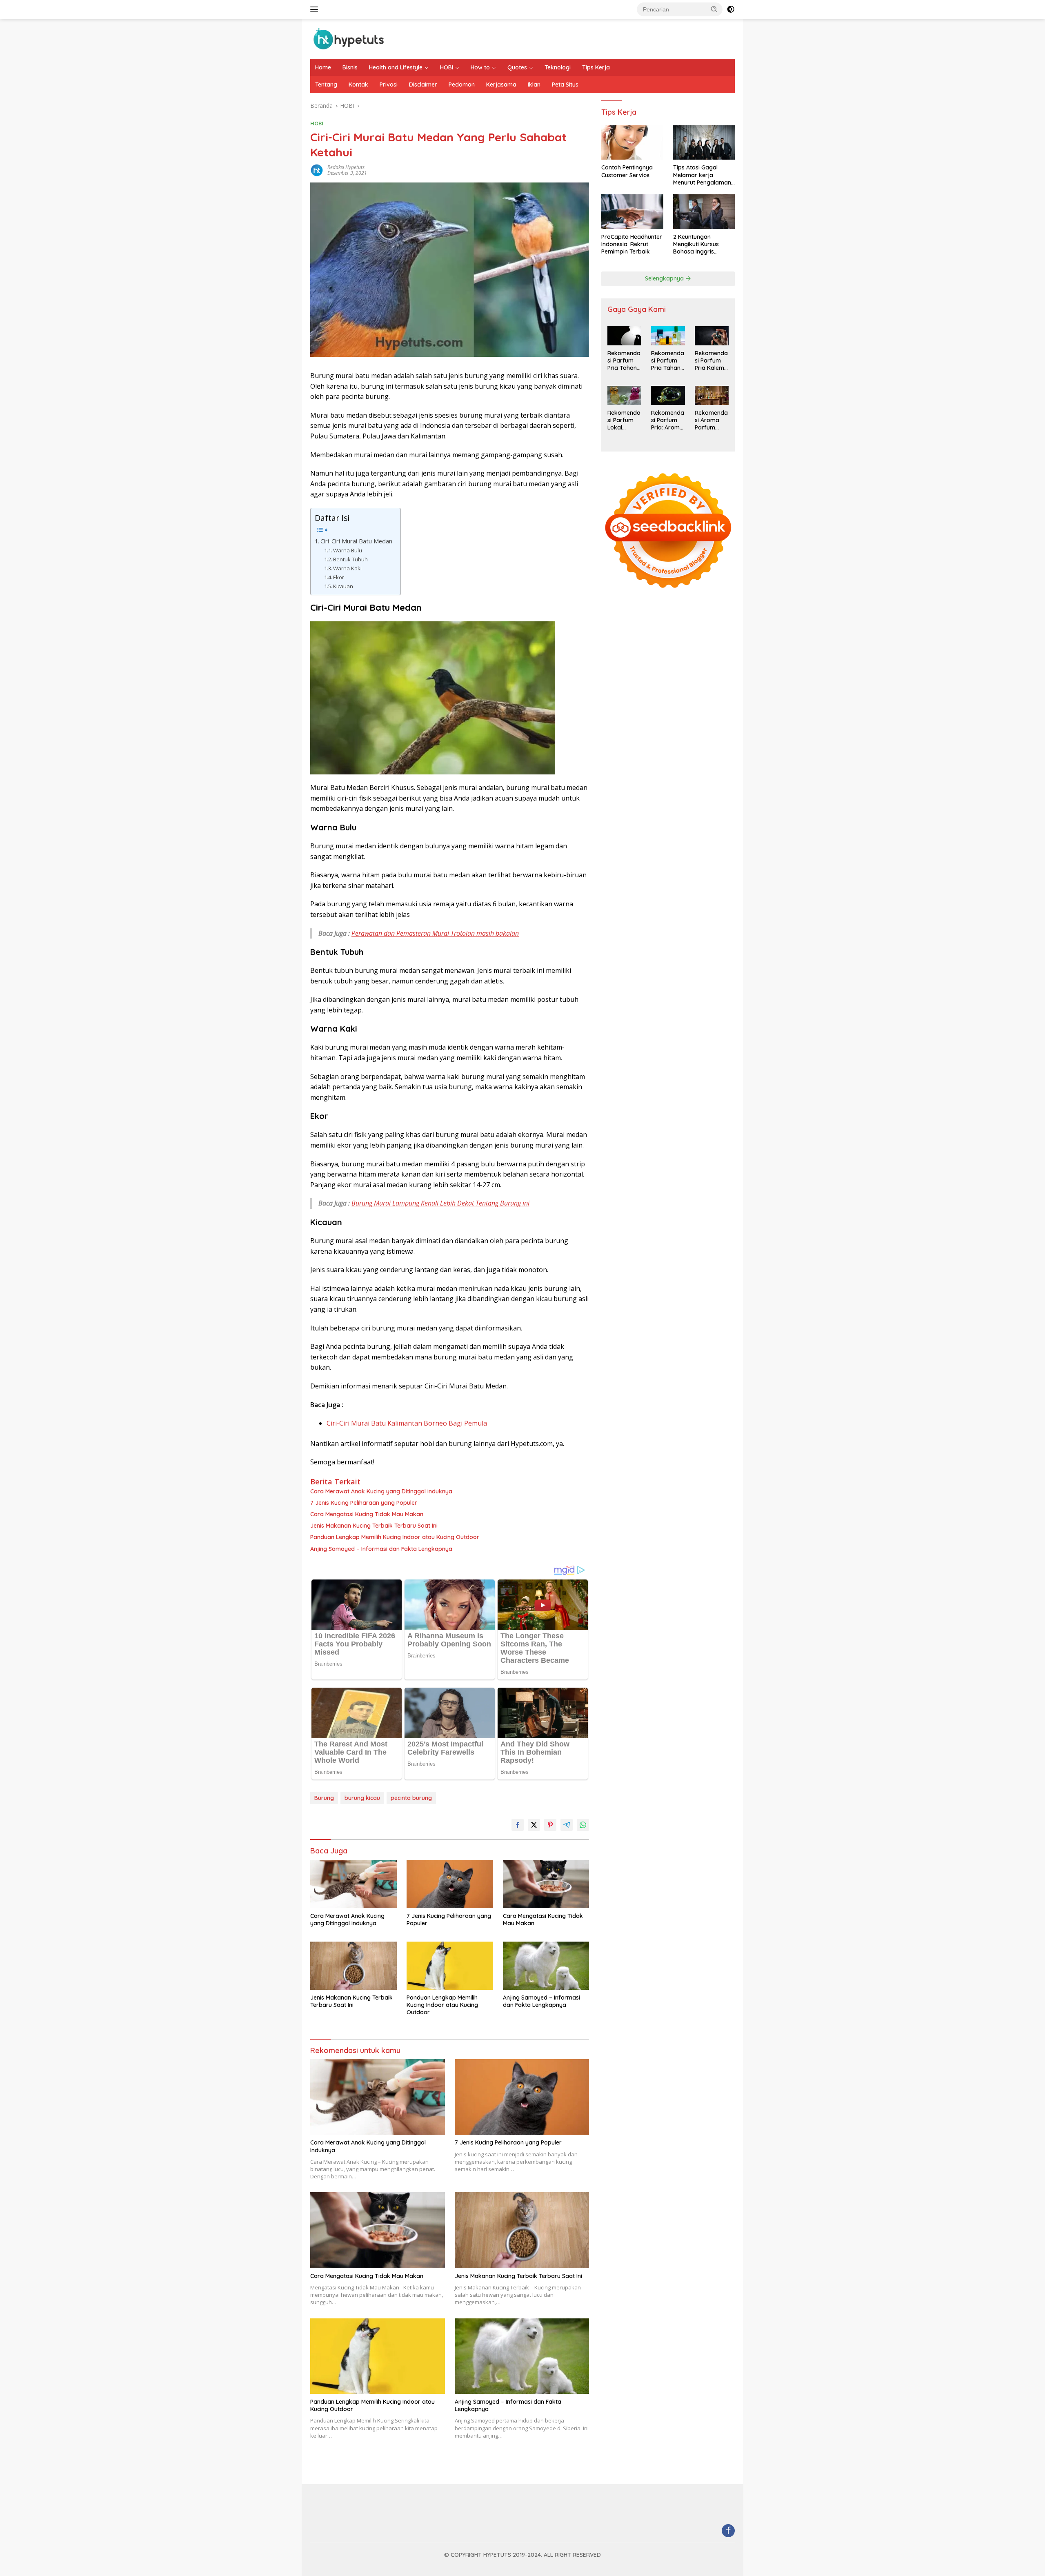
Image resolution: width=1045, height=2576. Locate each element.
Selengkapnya (665, 278)
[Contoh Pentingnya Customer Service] (632, 143)
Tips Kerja (596, 67)
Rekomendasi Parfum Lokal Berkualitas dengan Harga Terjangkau (624, 420)
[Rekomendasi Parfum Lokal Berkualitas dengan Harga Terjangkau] (624, 395)
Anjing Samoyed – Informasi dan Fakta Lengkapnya (381, 1549)
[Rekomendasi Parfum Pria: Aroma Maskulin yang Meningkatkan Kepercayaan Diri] (668, 395)
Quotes (517, 67)
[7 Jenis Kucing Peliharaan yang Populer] (450, 1884)
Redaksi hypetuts (346, 167)
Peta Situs (565, 85)
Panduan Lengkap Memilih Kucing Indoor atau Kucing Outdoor (395, 1537)
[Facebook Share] (518, 1825)
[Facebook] (728, 2531)
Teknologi (558, 67)
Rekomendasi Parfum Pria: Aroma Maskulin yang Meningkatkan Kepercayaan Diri (668, 420)
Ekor (339, 577)
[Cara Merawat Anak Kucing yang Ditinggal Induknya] (354, 1884)
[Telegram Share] (567, 1825)
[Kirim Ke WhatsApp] (583, 1825)
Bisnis (350, 67)
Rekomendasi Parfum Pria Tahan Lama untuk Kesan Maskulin (668, 361)
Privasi (389, 85)
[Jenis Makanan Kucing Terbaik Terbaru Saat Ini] (354, 1966)
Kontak (358, 85)
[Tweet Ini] (534, 1825)
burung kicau (362, 1798)
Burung (324, 1798)
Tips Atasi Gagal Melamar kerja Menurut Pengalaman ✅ (702, 175)
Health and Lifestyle (396, 67)
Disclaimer (423, 85)
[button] (714, 9)
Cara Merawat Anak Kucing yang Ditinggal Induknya (381, 1491)
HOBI (447, 67)
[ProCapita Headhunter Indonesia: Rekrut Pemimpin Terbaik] (632, 212)
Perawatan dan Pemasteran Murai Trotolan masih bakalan (435, 933)
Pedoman (462, 85)
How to (480, 67)
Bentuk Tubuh (350, 559)
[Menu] (316, 9)
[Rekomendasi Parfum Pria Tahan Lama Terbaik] (624, 336)
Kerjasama (501, 85)
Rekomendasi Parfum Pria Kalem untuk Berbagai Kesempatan (711, 361)
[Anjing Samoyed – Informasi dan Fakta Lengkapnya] (546, 1966)
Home (323, 67)
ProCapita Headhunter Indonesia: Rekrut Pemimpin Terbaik (632, 244)
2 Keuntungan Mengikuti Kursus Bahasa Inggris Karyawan (696, 244)
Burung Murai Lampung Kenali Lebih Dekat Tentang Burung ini (440, 1203)
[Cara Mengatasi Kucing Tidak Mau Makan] (546, 1884)
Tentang (326, 85)
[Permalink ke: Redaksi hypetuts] (317, 170)
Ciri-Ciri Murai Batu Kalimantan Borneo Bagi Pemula (407, 1423)
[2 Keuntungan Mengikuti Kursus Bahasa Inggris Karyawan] (704, 212)
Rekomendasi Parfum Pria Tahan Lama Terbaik (624, 361)
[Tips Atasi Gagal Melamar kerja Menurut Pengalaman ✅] (704, 143)
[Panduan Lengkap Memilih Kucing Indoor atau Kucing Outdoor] (450, 1966)
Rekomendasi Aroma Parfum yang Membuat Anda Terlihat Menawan (711, 420)
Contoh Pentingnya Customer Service (627, 171)
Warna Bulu (348, 550)
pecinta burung (411, 1798)
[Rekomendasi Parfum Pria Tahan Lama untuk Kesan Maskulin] (668, 336)
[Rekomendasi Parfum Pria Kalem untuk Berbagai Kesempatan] (712, 336)
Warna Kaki (347, 568)
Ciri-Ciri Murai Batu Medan (356, 541)
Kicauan (343, 586)
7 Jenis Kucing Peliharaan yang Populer (364, 1503)
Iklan (534, 85)
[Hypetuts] (351, 38)
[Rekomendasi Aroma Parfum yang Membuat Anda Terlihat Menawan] (712, 395)
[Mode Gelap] (731, 9)
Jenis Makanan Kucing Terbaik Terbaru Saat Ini (374, 1526)
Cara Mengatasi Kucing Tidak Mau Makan (367, 1514)
